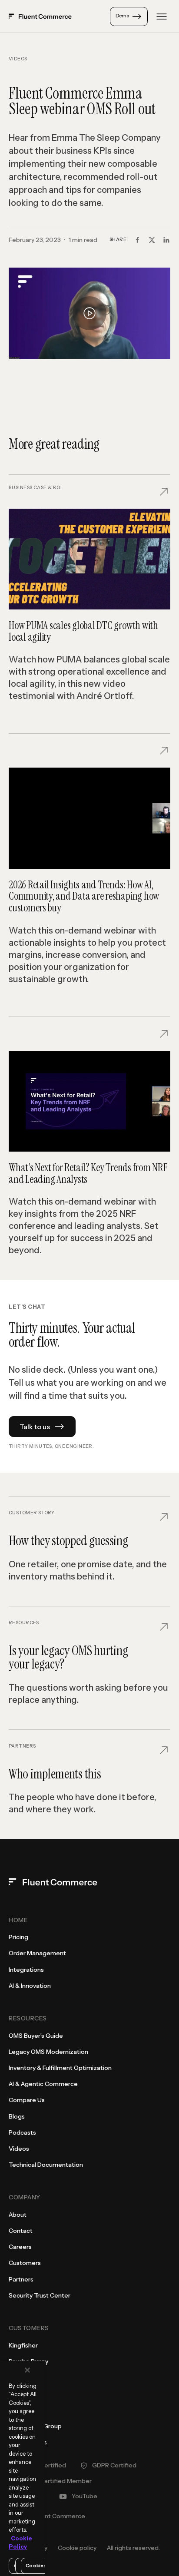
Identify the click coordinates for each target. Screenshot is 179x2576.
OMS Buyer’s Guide (36, 2036)
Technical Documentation (46, 2165)
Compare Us (27, 2100)
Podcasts (22, 2132)
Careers (20, 2247)
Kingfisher (23, 2345)
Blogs (17, 2116)
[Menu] (162, 17)
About (18, 2215)
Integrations (26, 1970)
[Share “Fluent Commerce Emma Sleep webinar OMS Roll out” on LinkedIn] (166, 240)
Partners (21, 2279)
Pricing (18, 1937)
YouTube (85, 2496)
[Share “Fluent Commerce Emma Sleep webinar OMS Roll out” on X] (152, 240)
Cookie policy (77, 2548)
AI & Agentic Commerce (43, 2084)
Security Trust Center (40, 2295)
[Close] (27, 2370)
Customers (25, 2263)
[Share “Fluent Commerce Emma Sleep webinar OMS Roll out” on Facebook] (137, 240)
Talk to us (35, 1427)
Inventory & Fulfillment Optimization (60, 2068)
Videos (18, 59)
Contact (21, 2231)
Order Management (37, 1953)
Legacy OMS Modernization (48, 2052)
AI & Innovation (30, 1986)
